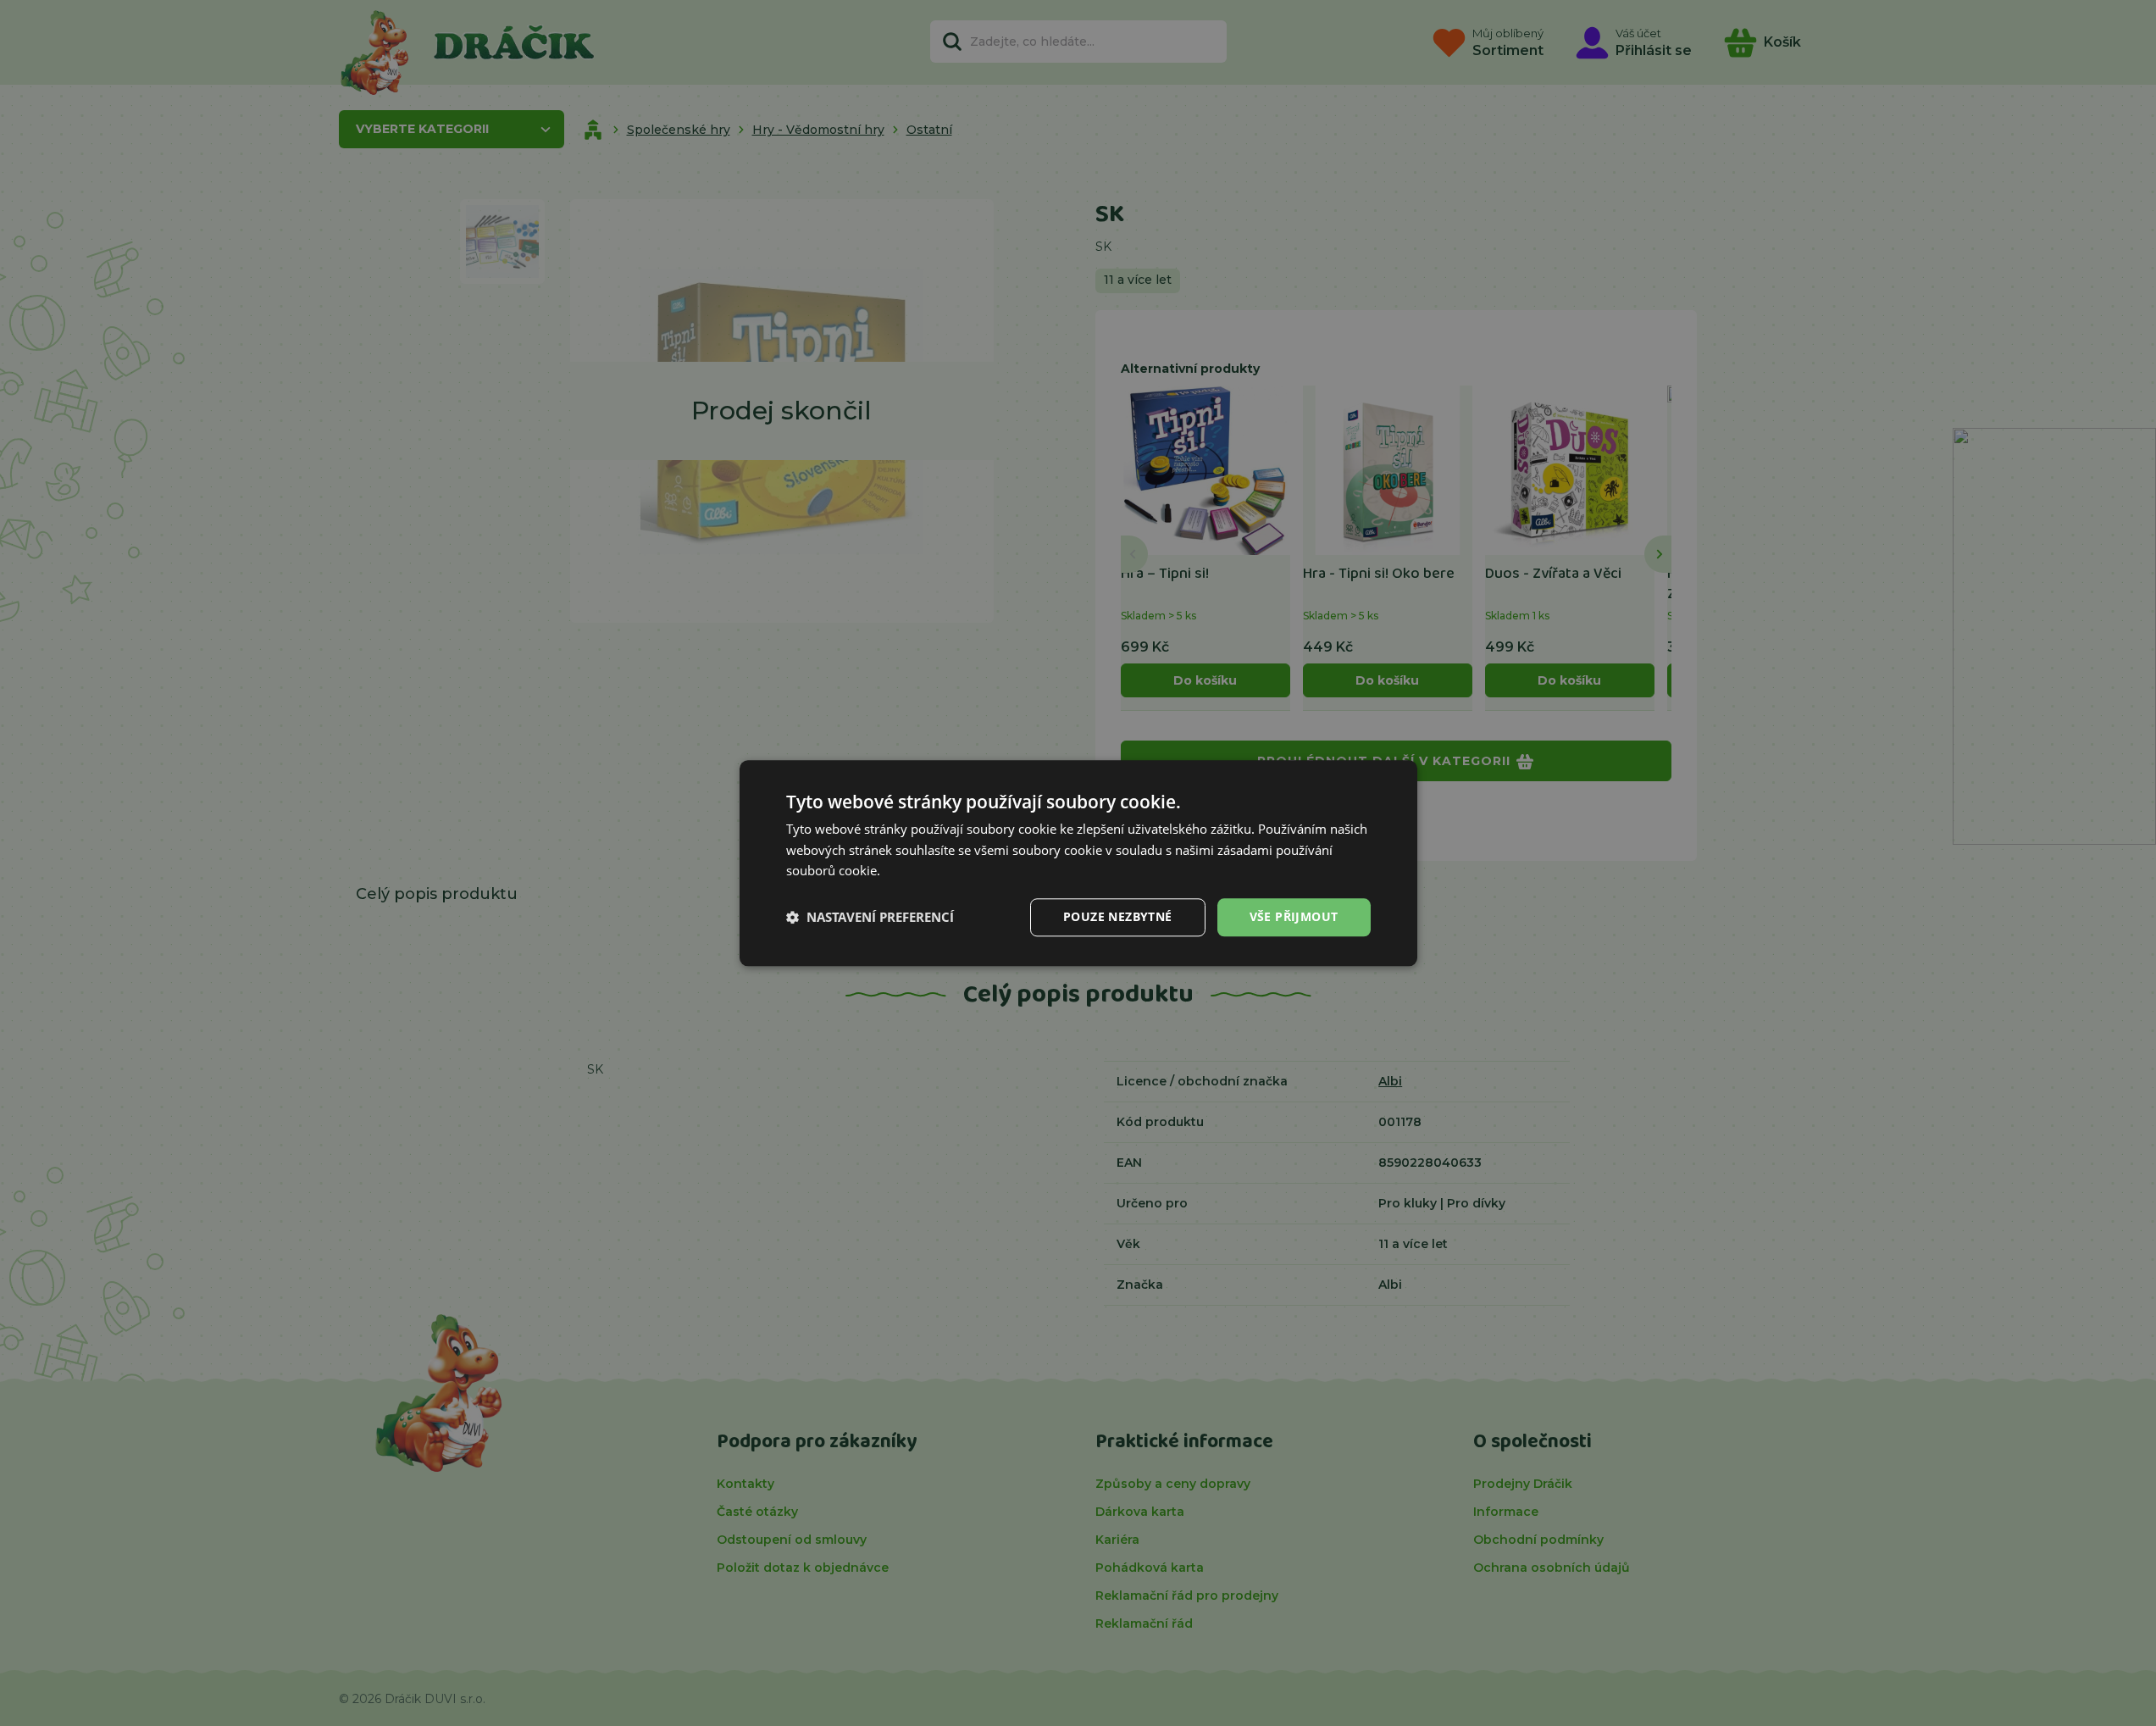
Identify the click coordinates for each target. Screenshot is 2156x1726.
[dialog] (1078, 863)
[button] (870, 918)
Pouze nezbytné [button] (1118, 916)
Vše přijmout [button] (1294, 916)
